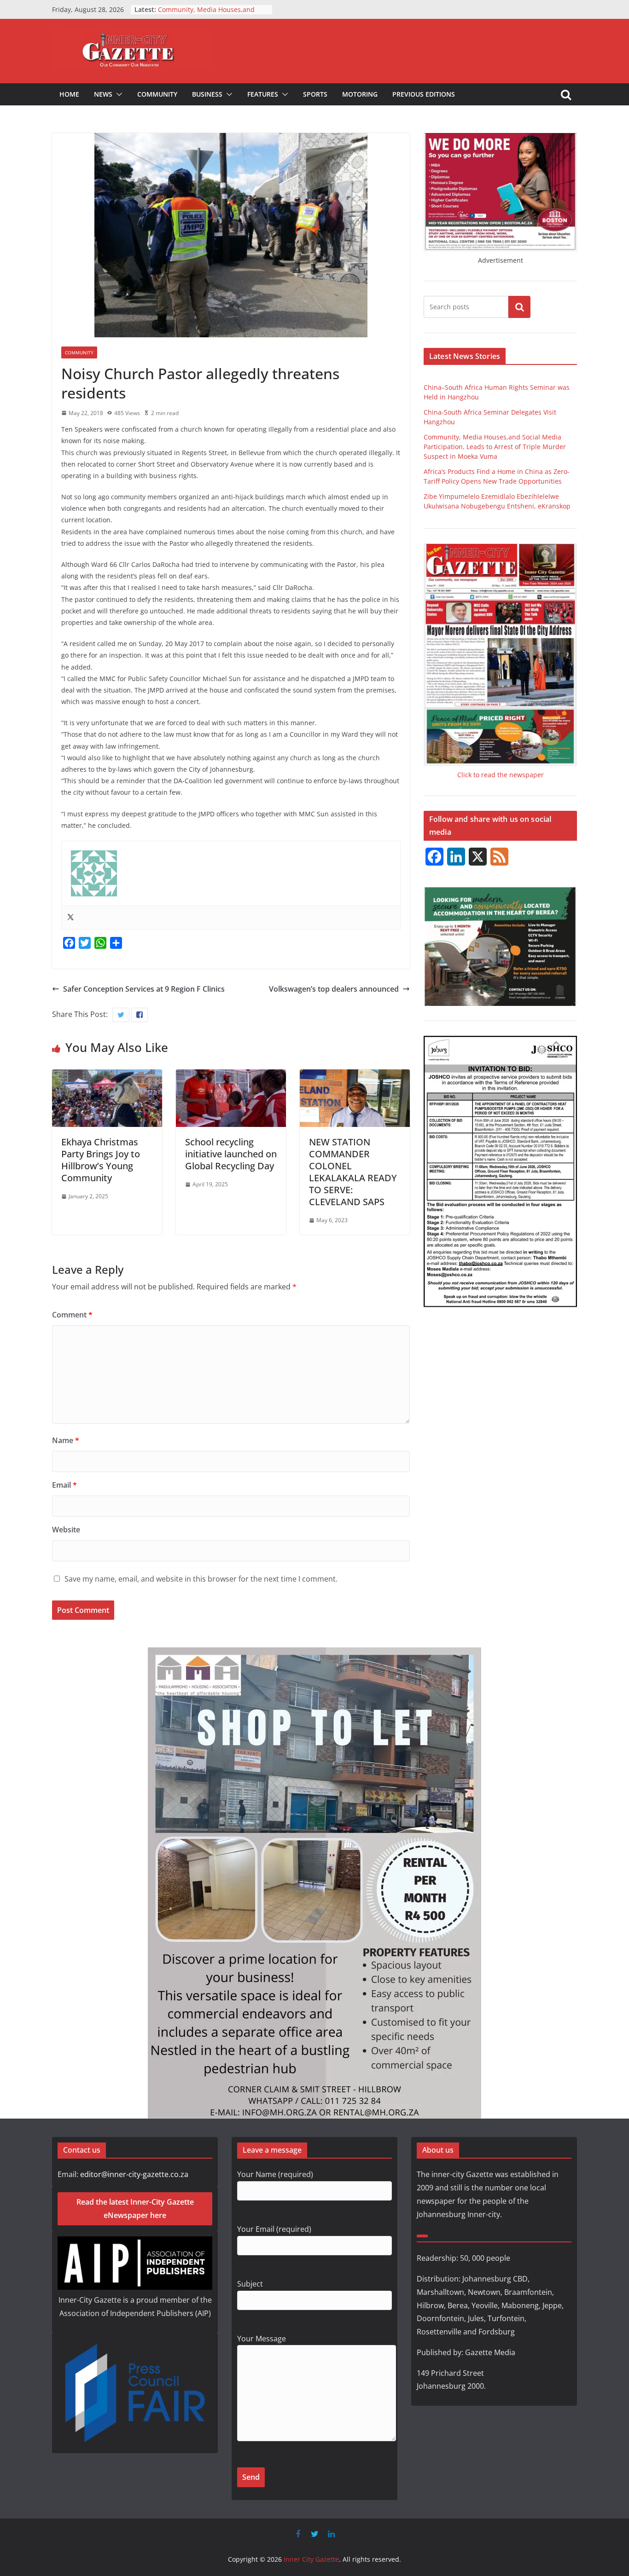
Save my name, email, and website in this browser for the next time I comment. (201, 1579)
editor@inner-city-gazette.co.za (134, 2174)
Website (66, 1530)
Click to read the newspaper (501, 775)
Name (66, 1440)
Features (263, 94)
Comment (72, 1315)
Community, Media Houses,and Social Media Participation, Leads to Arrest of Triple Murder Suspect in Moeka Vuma (495, 447)
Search (519, 307)
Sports (315, 94)
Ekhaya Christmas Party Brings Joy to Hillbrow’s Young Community (101, 1160)
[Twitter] (70, 918)
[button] (117, 94)
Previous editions (424, 94)
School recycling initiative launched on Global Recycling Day (231, 1154)
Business (207, 94)
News (103, 94)
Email (64, 1485)
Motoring (360, 94)
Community (157, 94)
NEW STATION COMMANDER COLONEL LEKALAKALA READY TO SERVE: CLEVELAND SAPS (353, 1172)
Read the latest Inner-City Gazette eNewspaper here (135, 2209)
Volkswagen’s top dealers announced (334, 989)
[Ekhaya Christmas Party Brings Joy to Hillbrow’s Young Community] (107, 1076)
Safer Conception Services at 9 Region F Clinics (144, 989)
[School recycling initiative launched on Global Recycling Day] (231, 1076)
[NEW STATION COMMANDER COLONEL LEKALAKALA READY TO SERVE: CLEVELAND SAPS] (355, 1076)
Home (69, 94)
